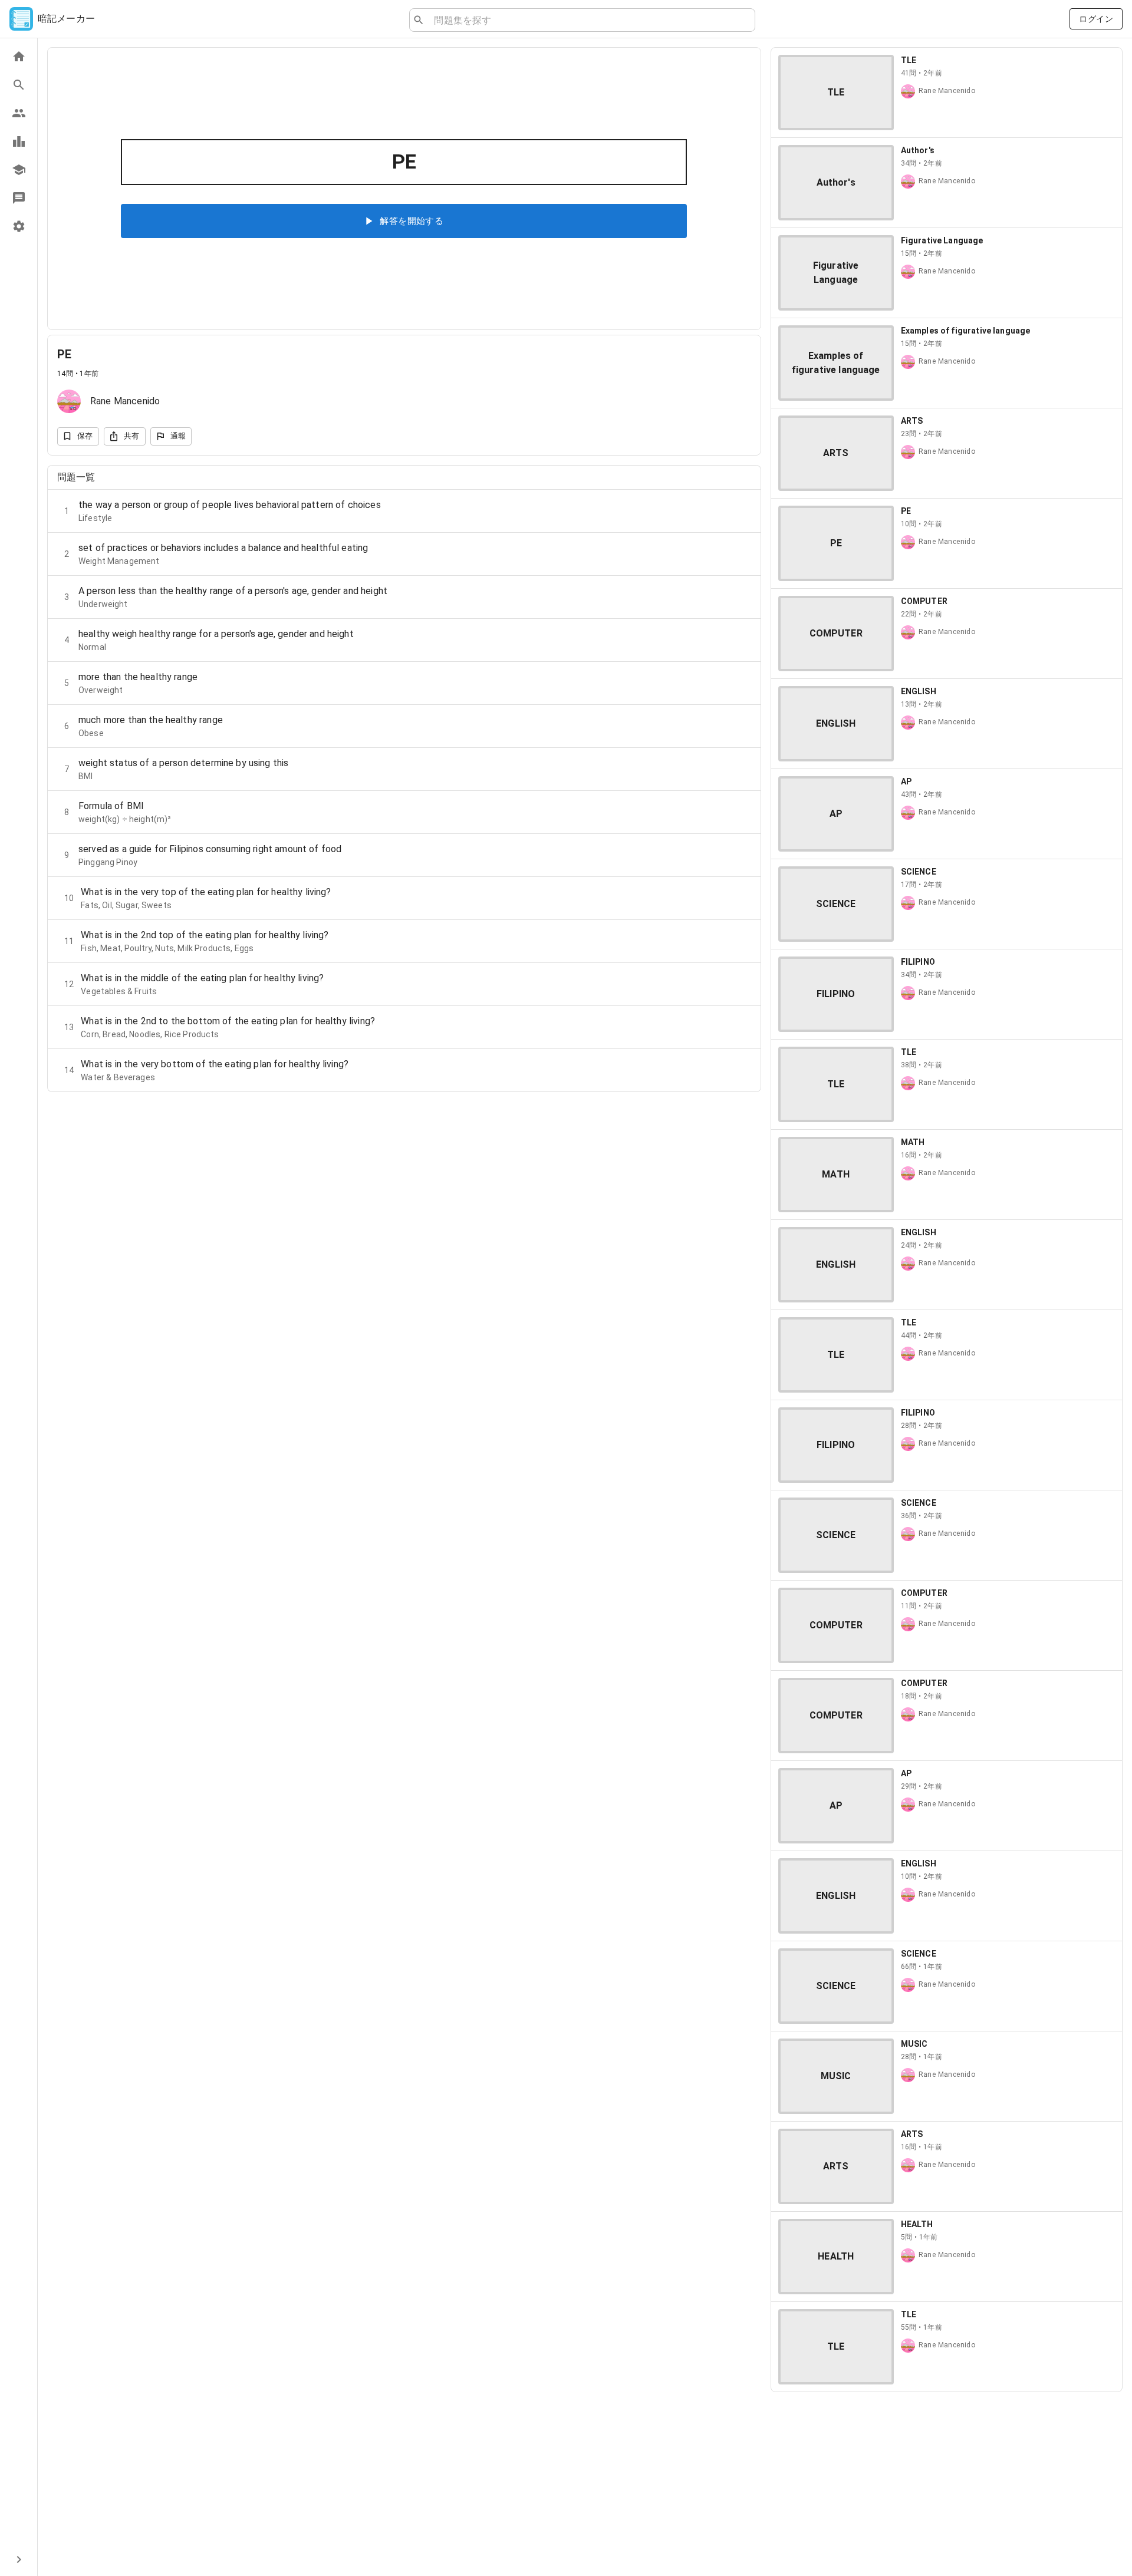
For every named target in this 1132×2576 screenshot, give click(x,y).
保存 (85, 436)
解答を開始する (412, 221)
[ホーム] (19, 57)
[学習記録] (19, 141)
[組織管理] (19, 170)
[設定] (19, 226)
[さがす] (19, 85)
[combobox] (590, 20)
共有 (132, 436)
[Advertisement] (947, 2484)
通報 (178, 436)
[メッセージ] (19, 198)
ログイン (1096, 19)
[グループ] (19, 113)
